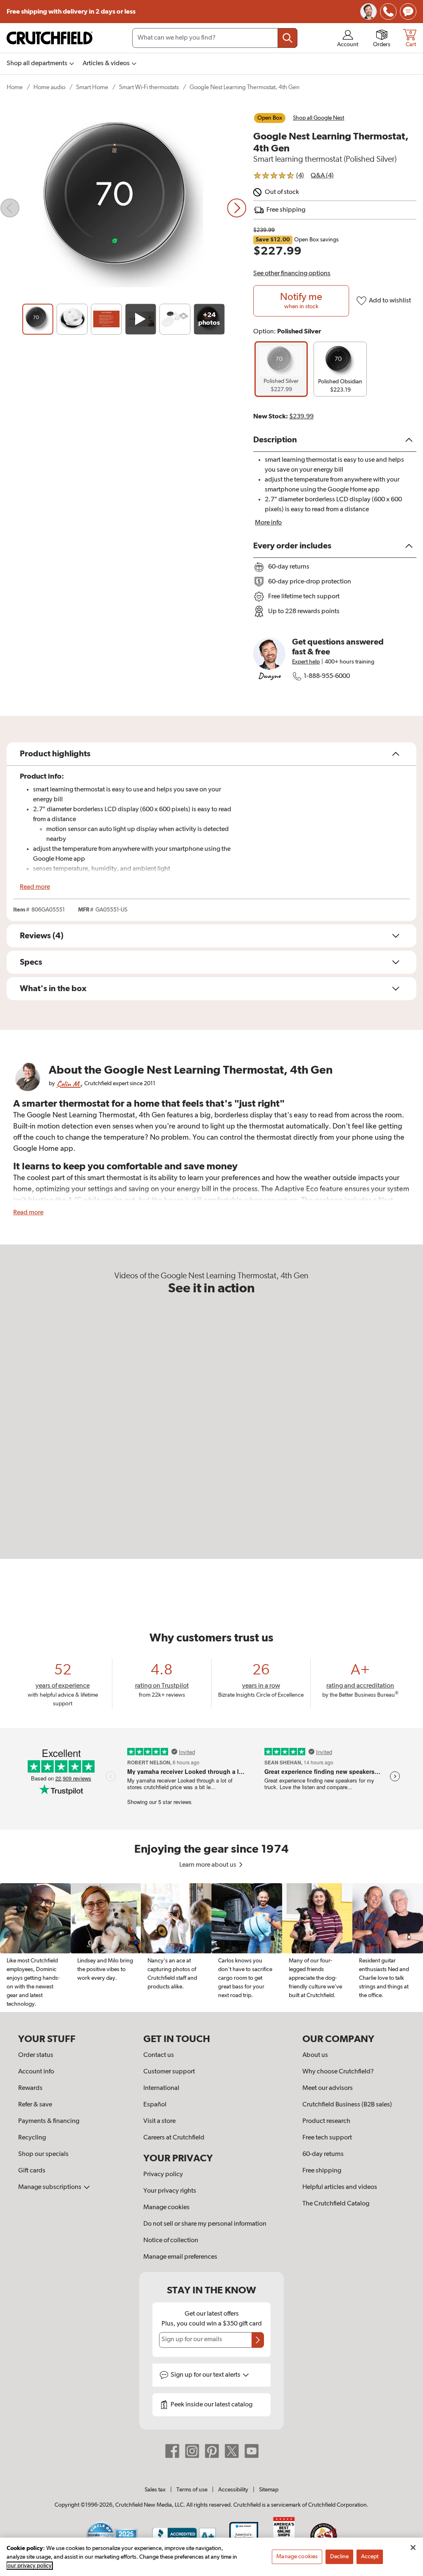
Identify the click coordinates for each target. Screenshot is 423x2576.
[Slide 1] (38, 319)
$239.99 (301, 417)
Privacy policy (163, 2175)
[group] (281, 369)
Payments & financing (49, 2121)
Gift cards (32, 2171)
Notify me (301, 301)
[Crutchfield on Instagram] (192, 2451)
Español (155, 2105)
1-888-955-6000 (327, 676)
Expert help (306, 662)
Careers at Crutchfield (174, 2138)
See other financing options (292, 274)
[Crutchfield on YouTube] (252, 2451)
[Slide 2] (72, 319)
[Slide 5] (175, 319)
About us (315, 2055)
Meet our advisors (328, 2088)
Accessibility (233, 2490)
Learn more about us (208, 1865)
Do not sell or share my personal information (205, 2224)
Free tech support (327, 2138)
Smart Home (92, 87)
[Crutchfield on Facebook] (172, 2451)
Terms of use (192, 2490)
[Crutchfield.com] (50, 38)
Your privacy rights (170, 2191)
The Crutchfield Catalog (336, 2204)
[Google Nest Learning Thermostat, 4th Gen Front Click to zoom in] (123, 208)
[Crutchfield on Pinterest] (212, 2451)
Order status (36, 2055)
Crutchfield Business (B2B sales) (347, 2105)
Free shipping (71, 12)
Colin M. (69, 1084)
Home (15, 87)
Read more (35, 887)
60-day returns (323, 2154)
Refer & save (35, 2105)
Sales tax (155, 2490)
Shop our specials (43, 2154)
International (161, 2088)
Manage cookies (166, 2208)
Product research (326, 2121)
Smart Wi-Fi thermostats (149, 87)
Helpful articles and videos (340, 2187)
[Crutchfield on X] (232, 2451)
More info (268, 523)
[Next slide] (237, 208)
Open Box (270, 118)
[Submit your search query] (288, 38)
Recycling (32, 2138)
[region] (211, 1948)
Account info (36, 2072)
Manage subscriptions (50, 2187)
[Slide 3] (106, 319)
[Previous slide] (10, 208)
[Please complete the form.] (258, 2340)
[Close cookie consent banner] (413, 2548)
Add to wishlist (390, 301)
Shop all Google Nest (318, 118)
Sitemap (269, 2490)
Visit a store (159, 2121)
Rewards (30, 2088)
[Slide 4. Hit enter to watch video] (141, 319)
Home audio (49, 87)
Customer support (169, 2072)
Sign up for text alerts (206, 2375)
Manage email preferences (180, 2257)
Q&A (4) (322, 176)
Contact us (159, 2055)
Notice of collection (171, 2241)
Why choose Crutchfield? (338, 2072)
